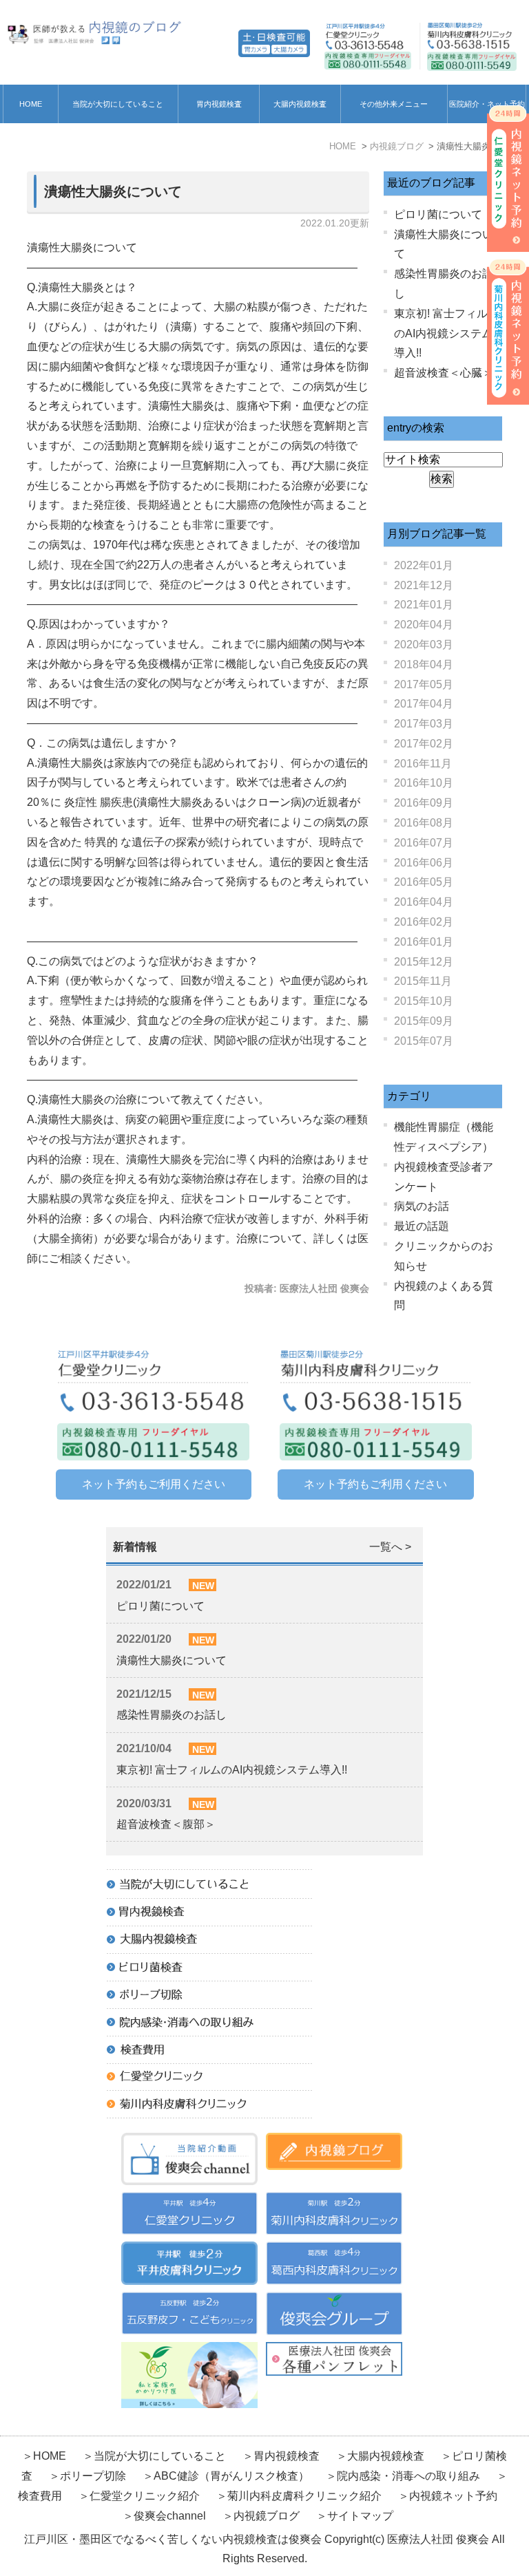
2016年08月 (424, 823)
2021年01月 (424, 605)
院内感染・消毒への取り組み (408, 2476)
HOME (31, 104)
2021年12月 (424, 585)
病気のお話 (422, 1206)
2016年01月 (424, 942)
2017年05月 (424, 684)
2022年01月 (424, 565)
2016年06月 (424, 863)
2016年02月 (424, 922)
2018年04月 (424, 664)
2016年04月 (424, 902)
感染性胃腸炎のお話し (172, 1715)
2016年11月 (423, 764)
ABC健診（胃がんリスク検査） (231, 2476)
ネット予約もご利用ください (154, 1484)
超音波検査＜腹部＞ (166, 1824)
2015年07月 (424, 1041)
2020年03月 (424, 645)
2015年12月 (424, 962)
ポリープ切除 (93, 2476)
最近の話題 (422, 1226)
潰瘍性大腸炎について (113, 191)
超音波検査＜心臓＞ (444, 373)
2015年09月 (424, 1021)
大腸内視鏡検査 (300, 104)
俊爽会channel (170, 2516)
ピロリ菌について (438, 214)
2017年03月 (424, 724)
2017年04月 (424, 704)
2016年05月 (424, 882)
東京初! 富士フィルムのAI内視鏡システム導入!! (446, 333)
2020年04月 (424, 625)
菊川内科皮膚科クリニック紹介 (304, 2496)
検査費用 (41, 2496)
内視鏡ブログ (267, 2516)
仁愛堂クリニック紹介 (145, 2496)
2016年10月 (424, 783)
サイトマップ (360, 2516)
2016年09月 (424, 803)
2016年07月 (424, 843)
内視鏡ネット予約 (453, 2496)
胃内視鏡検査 (219, 104)
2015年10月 (424, 1001)
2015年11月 (423, 981)
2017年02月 (424, 744)
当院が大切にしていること (118, 104)
